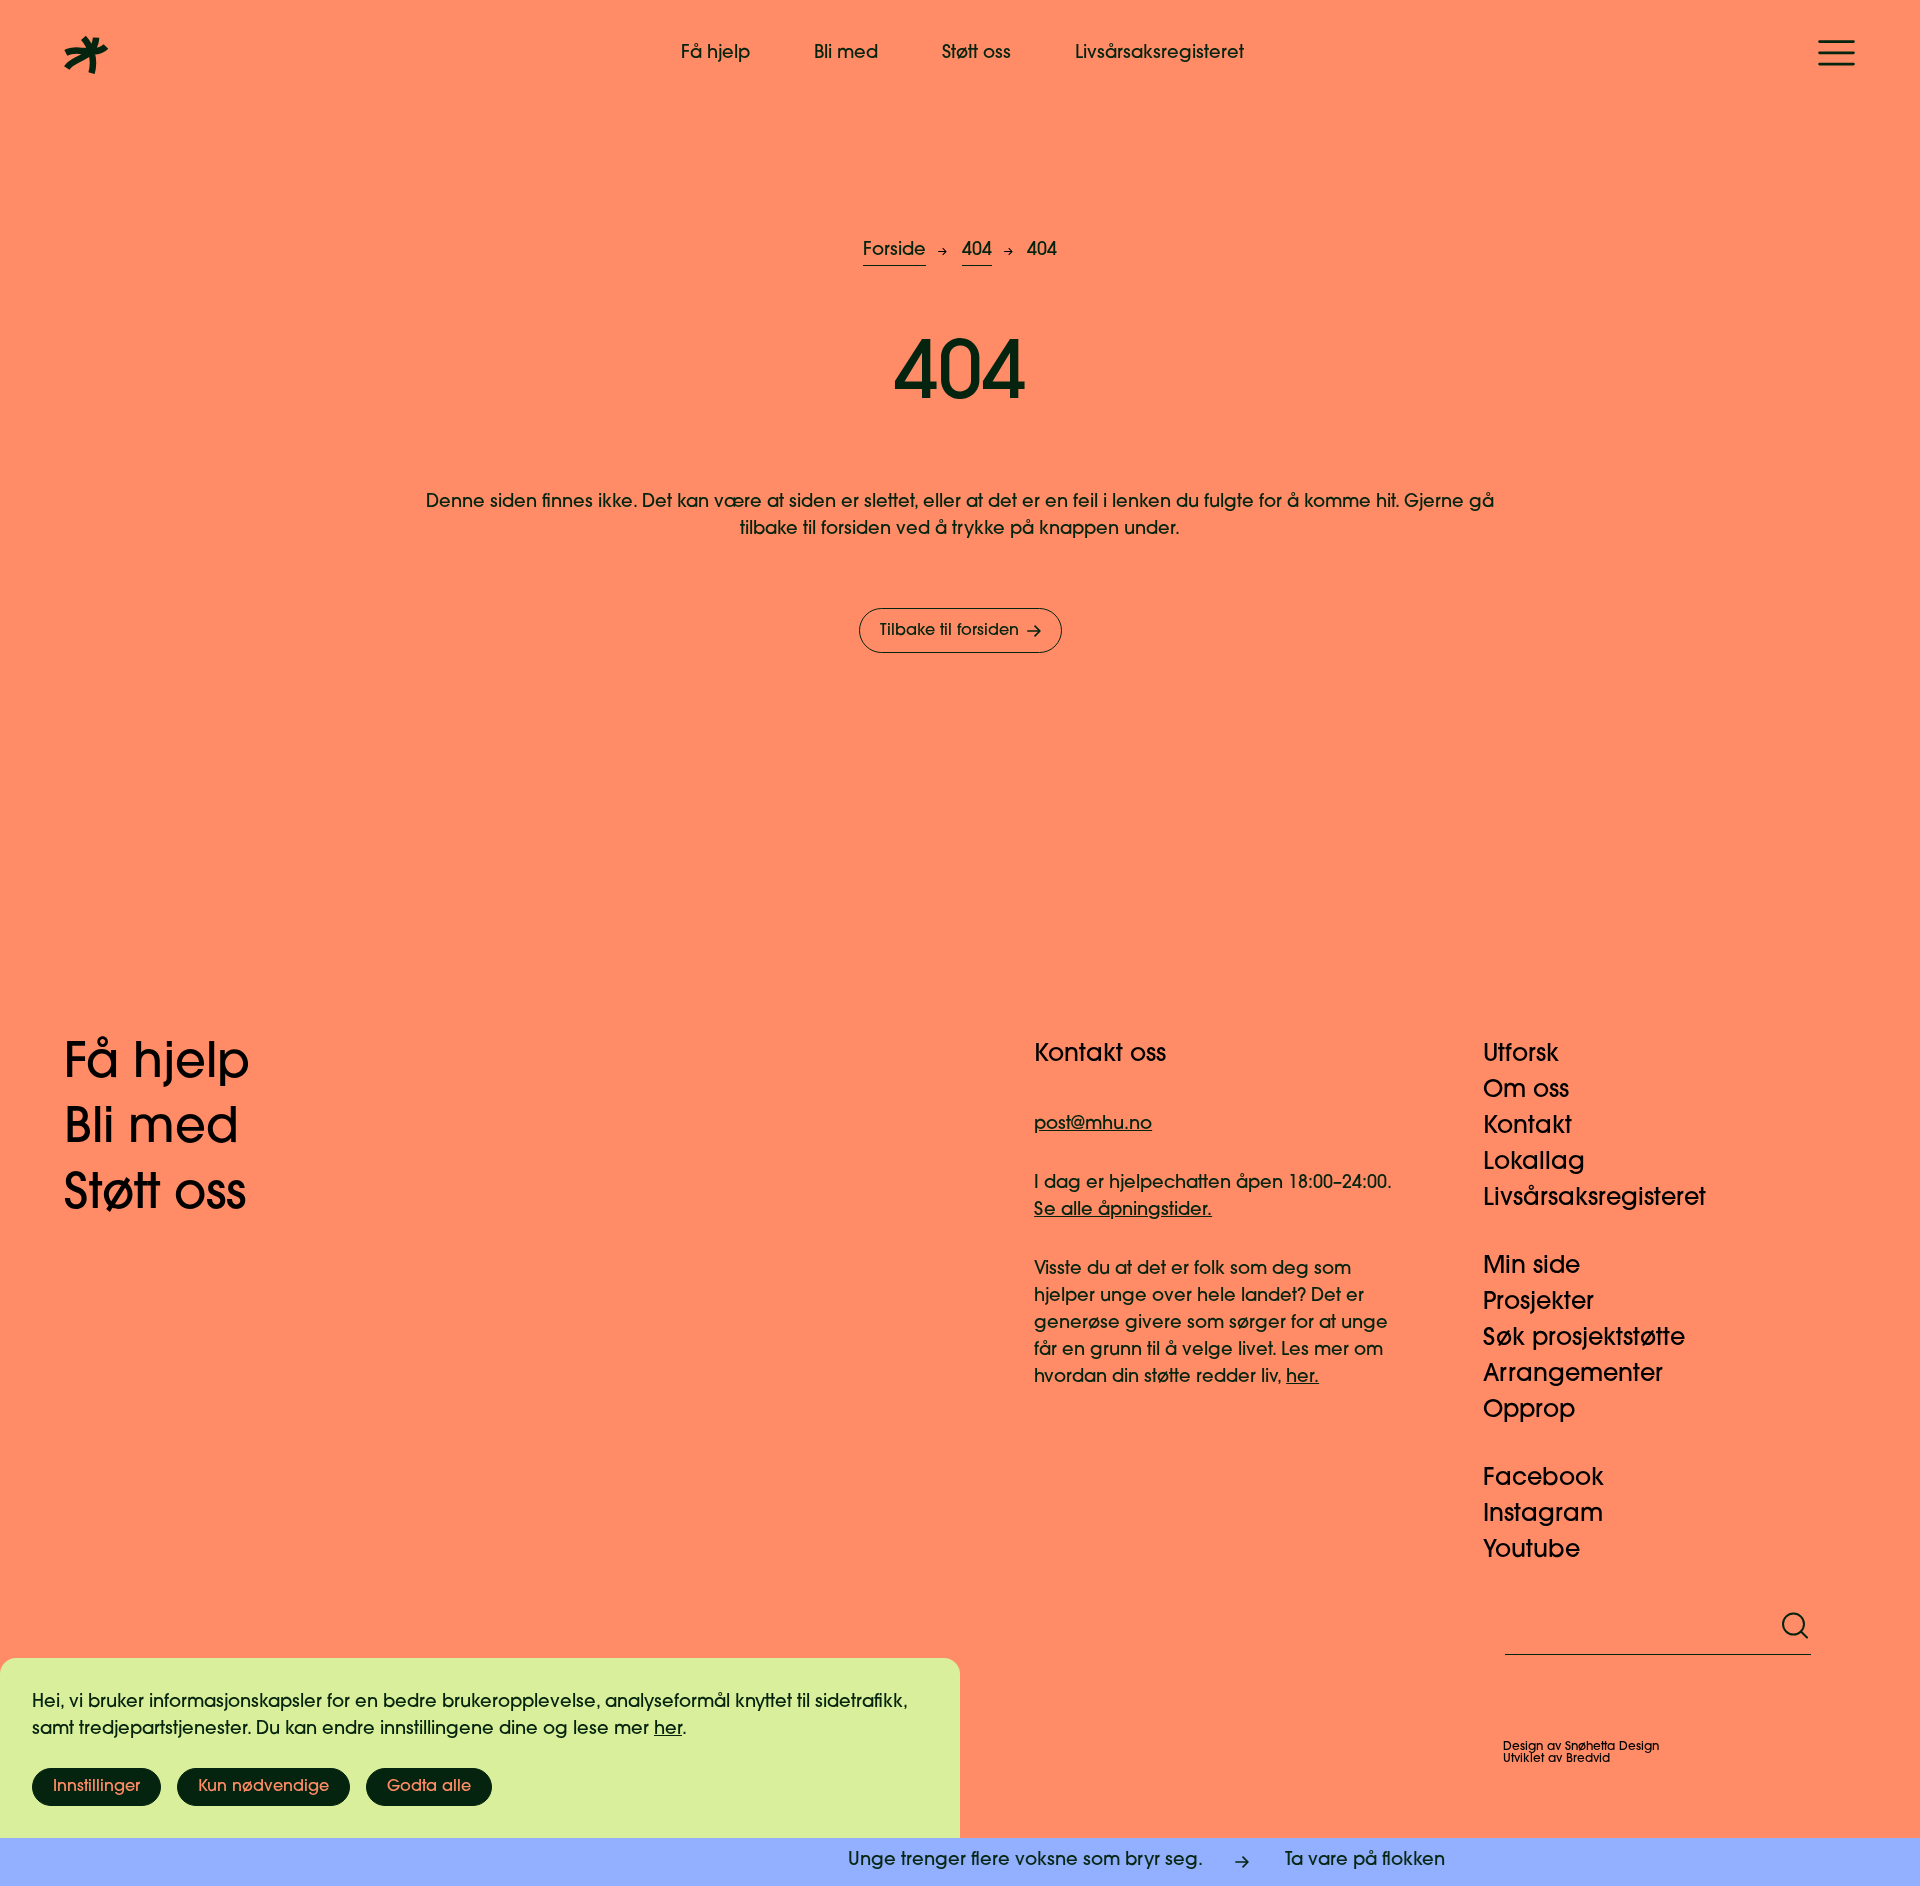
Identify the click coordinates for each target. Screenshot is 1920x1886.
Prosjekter (1538, 1303)
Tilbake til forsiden (949, 631)
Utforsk (1521, 1055)
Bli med (846, 54)
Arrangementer (1573, 1375)
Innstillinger (96, 1787)
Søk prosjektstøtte (1584, 1339)
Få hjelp (715, 54)
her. (1302, 1378)
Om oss (1526, 1091)
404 (977, 251)
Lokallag (1534, 1163)
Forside (894, 251)
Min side (1531, 1267)
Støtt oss (976, 54)
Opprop (1529, 1411)
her (668, 1730)
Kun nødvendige (263, 1787)
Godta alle (429, 1787)
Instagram (1543, 1515)
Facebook (1543, 1479)
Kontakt (1527, 1127)
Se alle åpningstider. (1123, 1211)
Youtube (1531, 1551)
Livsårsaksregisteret (1159, 54)
